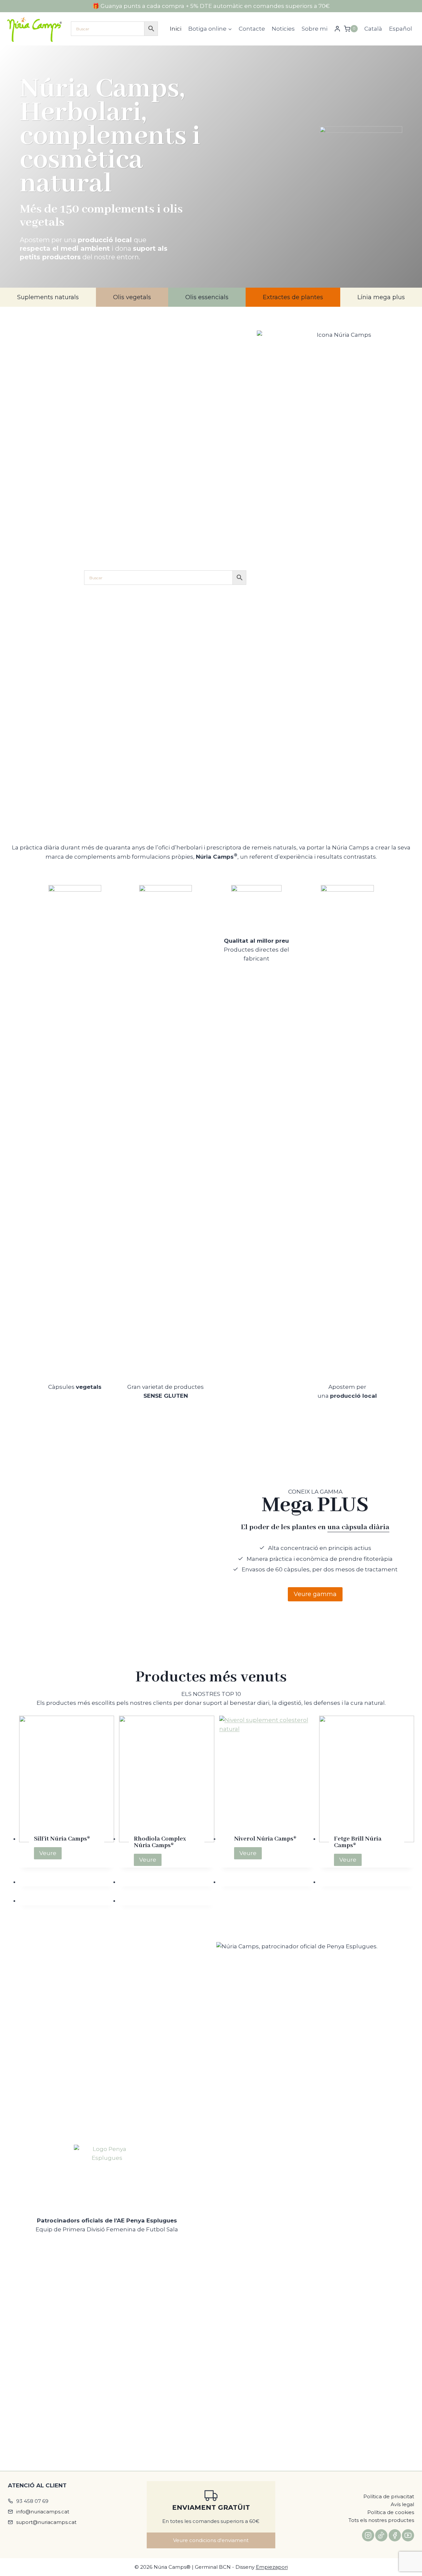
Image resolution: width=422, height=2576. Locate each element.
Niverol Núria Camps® (265, 1839)
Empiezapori (272, 2567)
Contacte (252, 29)
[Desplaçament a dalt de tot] (410, 2551)
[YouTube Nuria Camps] (408, 2535)
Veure (50, 1854)
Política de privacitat (389, 2496)
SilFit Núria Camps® (62, 1839)
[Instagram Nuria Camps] (368, 2535)
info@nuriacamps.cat (43, 2512)
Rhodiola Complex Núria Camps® (160, 1842)
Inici (176, 29)
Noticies (283, 29)
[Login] (337, 29)
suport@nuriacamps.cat (46, 2522)
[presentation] (67, 1779)
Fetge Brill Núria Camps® (358, 1842)
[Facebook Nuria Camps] (395, 2535)
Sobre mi (315, 29)
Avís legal (402, 2504)
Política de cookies (391, 2512)
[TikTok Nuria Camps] (381, 2535)
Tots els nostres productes (381, 2520)
